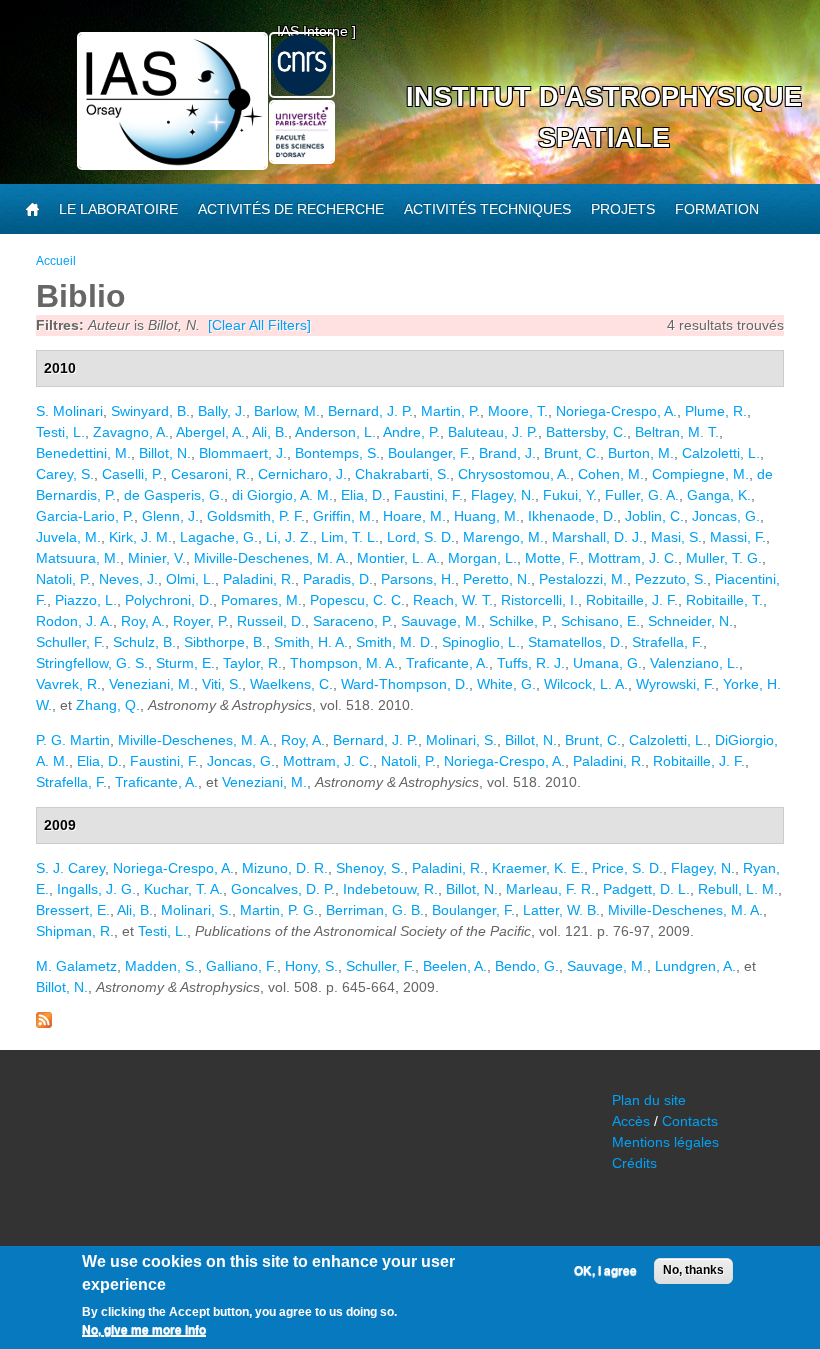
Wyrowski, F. (675, 684)
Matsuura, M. (78, 558)
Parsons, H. (418, 579)
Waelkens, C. (291, 684)
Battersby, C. (586, 432)
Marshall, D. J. (597, 537)
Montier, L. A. (398, 558)
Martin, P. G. (279, 910)
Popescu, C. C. (357, 600)
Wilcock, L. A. (586, 684)
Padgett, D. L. (646, 889)
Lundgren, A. (695, 966)
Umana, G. (607, 663)
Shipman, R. (75, 931)
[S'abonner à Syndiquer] (44, 1023)
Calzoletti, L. (721, 453)
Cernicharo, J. (302, 474)
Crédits (634, 1163)
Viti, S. (222, 684)
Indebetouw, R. (390, 889)
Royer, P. (201, 621)
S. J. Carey (70, 868)
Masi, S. (676, 537)
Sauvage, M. (441, 621)
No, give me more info (144, 1330)
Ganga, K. (719, 495)
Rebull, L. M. (738, 889)
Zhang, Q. (108, 705)
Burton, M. (641, 453)
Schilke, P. (521, 621)
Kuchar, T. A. (183, 889)
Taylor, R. (252, 663)
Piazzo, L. (86, 600)
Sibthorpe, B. (225, 642)
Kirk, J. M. (140, 537)
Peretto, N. (497, 579)
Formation (717, 209)
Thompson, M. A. (344, 663)
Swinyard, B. (150, 411)
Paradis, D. (338, 579)
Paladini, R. (259, 579)
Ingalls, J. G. (96, 889)
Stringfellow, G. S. (92, 663)
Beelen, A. (455, 966)
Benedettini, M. (83, 453)
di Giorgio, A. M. (282, 495)
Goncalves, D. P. (283, 889)
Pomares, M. (261, 600)
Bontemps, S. (337, 453)
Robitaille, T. (724, 600)
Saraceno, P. (353, 621)
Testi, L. (60, 432)
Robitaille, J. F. (632, 600)
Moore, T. (518, 411)
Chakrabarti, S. (402, 474)
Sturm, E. (185, 663)
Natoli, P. (63, 579)
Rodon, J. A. (74, 621)
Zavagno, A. (131, 432)
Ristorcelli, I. (539, 600)
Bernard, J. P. (370, 411)
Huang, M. (487, 516)
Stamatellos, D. (576, 642)
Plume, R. (716, 411)
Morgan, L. (482, 558)
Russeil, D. (271, 621)
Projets (623, 209)
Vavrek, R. (68, 684)
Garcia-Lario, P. (85, 516)
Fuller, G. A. (642, 495)
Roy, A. (143, 621)
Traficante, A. (447, 663)
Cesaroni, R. (210, 474)
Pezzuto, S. (671, 579)
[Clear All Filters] (259, 325)
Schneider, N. (690, 621)
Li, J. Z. (289, 537)
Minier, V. (157, 558)
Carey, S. (65, 474)
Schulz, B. (144, 642)
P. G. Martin (73, 740)
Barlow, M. (287, 411)
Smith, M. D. (395, 642)
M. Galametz (76, 966)
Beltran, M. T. (677, 432)
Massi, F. (738, 537)
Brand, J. (507, 453)
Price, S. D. (627, 868)
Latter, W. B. (561, 910)
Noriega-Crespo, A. (616, 411)
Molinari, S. (461, 740)
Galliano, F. (241, 966)
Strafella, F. (667, 642)
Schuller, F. (70, 642)
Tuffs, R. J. (531, 663)
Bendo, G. (527, 966)
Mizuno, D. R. (285, 868)
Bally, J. (222, 411)
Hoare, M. (414, 516)
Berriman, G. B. (375, 910)
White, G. (506, 684)
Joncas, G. (726, 516)
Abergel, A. (210, 432)
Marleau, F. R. (550, 889)
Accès (631, 1121)
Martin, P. (450, 411)
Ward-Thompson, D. (405, 684)
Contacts (690, 1121)
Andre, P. (411, 432)
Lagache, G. (219, 537)
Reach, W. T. (453, 600)
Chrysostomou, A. (514, 474)
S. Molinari (69, 411)
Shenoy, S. (370, 868)
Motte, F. (552, 558)
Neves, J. (128, 579)
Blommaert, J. (243, 453)
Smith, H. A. (311, 642)
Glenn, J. (170, 516)
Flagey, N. (503, 495)
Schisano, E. (600, 621)
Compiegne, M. (700, 474)
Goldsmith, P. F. (256, 516)
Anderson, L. (335, 432)
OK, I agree (605, 1271)
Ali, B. (270, 432)
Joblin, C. (654, 516)
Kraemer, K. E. (538, 868)
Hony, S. (311, 966)
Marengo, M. (503, 537)
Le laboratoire (118, 209)
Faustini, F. (428, 495)
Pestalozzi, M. (583, 579)
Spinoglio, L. (481, 642)
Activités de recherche (291, 209)
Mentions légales (665, 1142)
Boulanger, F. (429, 453)
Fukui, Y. (570, 495)
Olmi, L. (190, 579)
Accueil (56, 261)
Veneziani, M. (151, 684)
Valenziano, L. (694, 663)
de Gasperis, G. (174, 495)
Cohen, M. (611, 474)
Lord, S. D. (421, 537)
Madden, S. (161, 966)
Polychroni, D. (169, 600)
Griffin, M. (344, 516)
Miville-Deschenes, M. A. (271, 558)
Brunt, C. (572, 453)
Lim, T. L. (350, 537)
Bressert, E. (73, 910)
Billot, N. (165, 453)
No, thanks (693, 1270)
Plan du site (649, 1100)
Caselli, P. (132, 474)
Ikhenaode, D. (572, 516)
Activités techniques (487, 209)
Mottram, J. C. (633, 558)
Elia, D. (363, 495)
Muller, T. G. (724, 558)
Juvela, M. (68, 537)
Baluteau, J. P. (493, 432)
